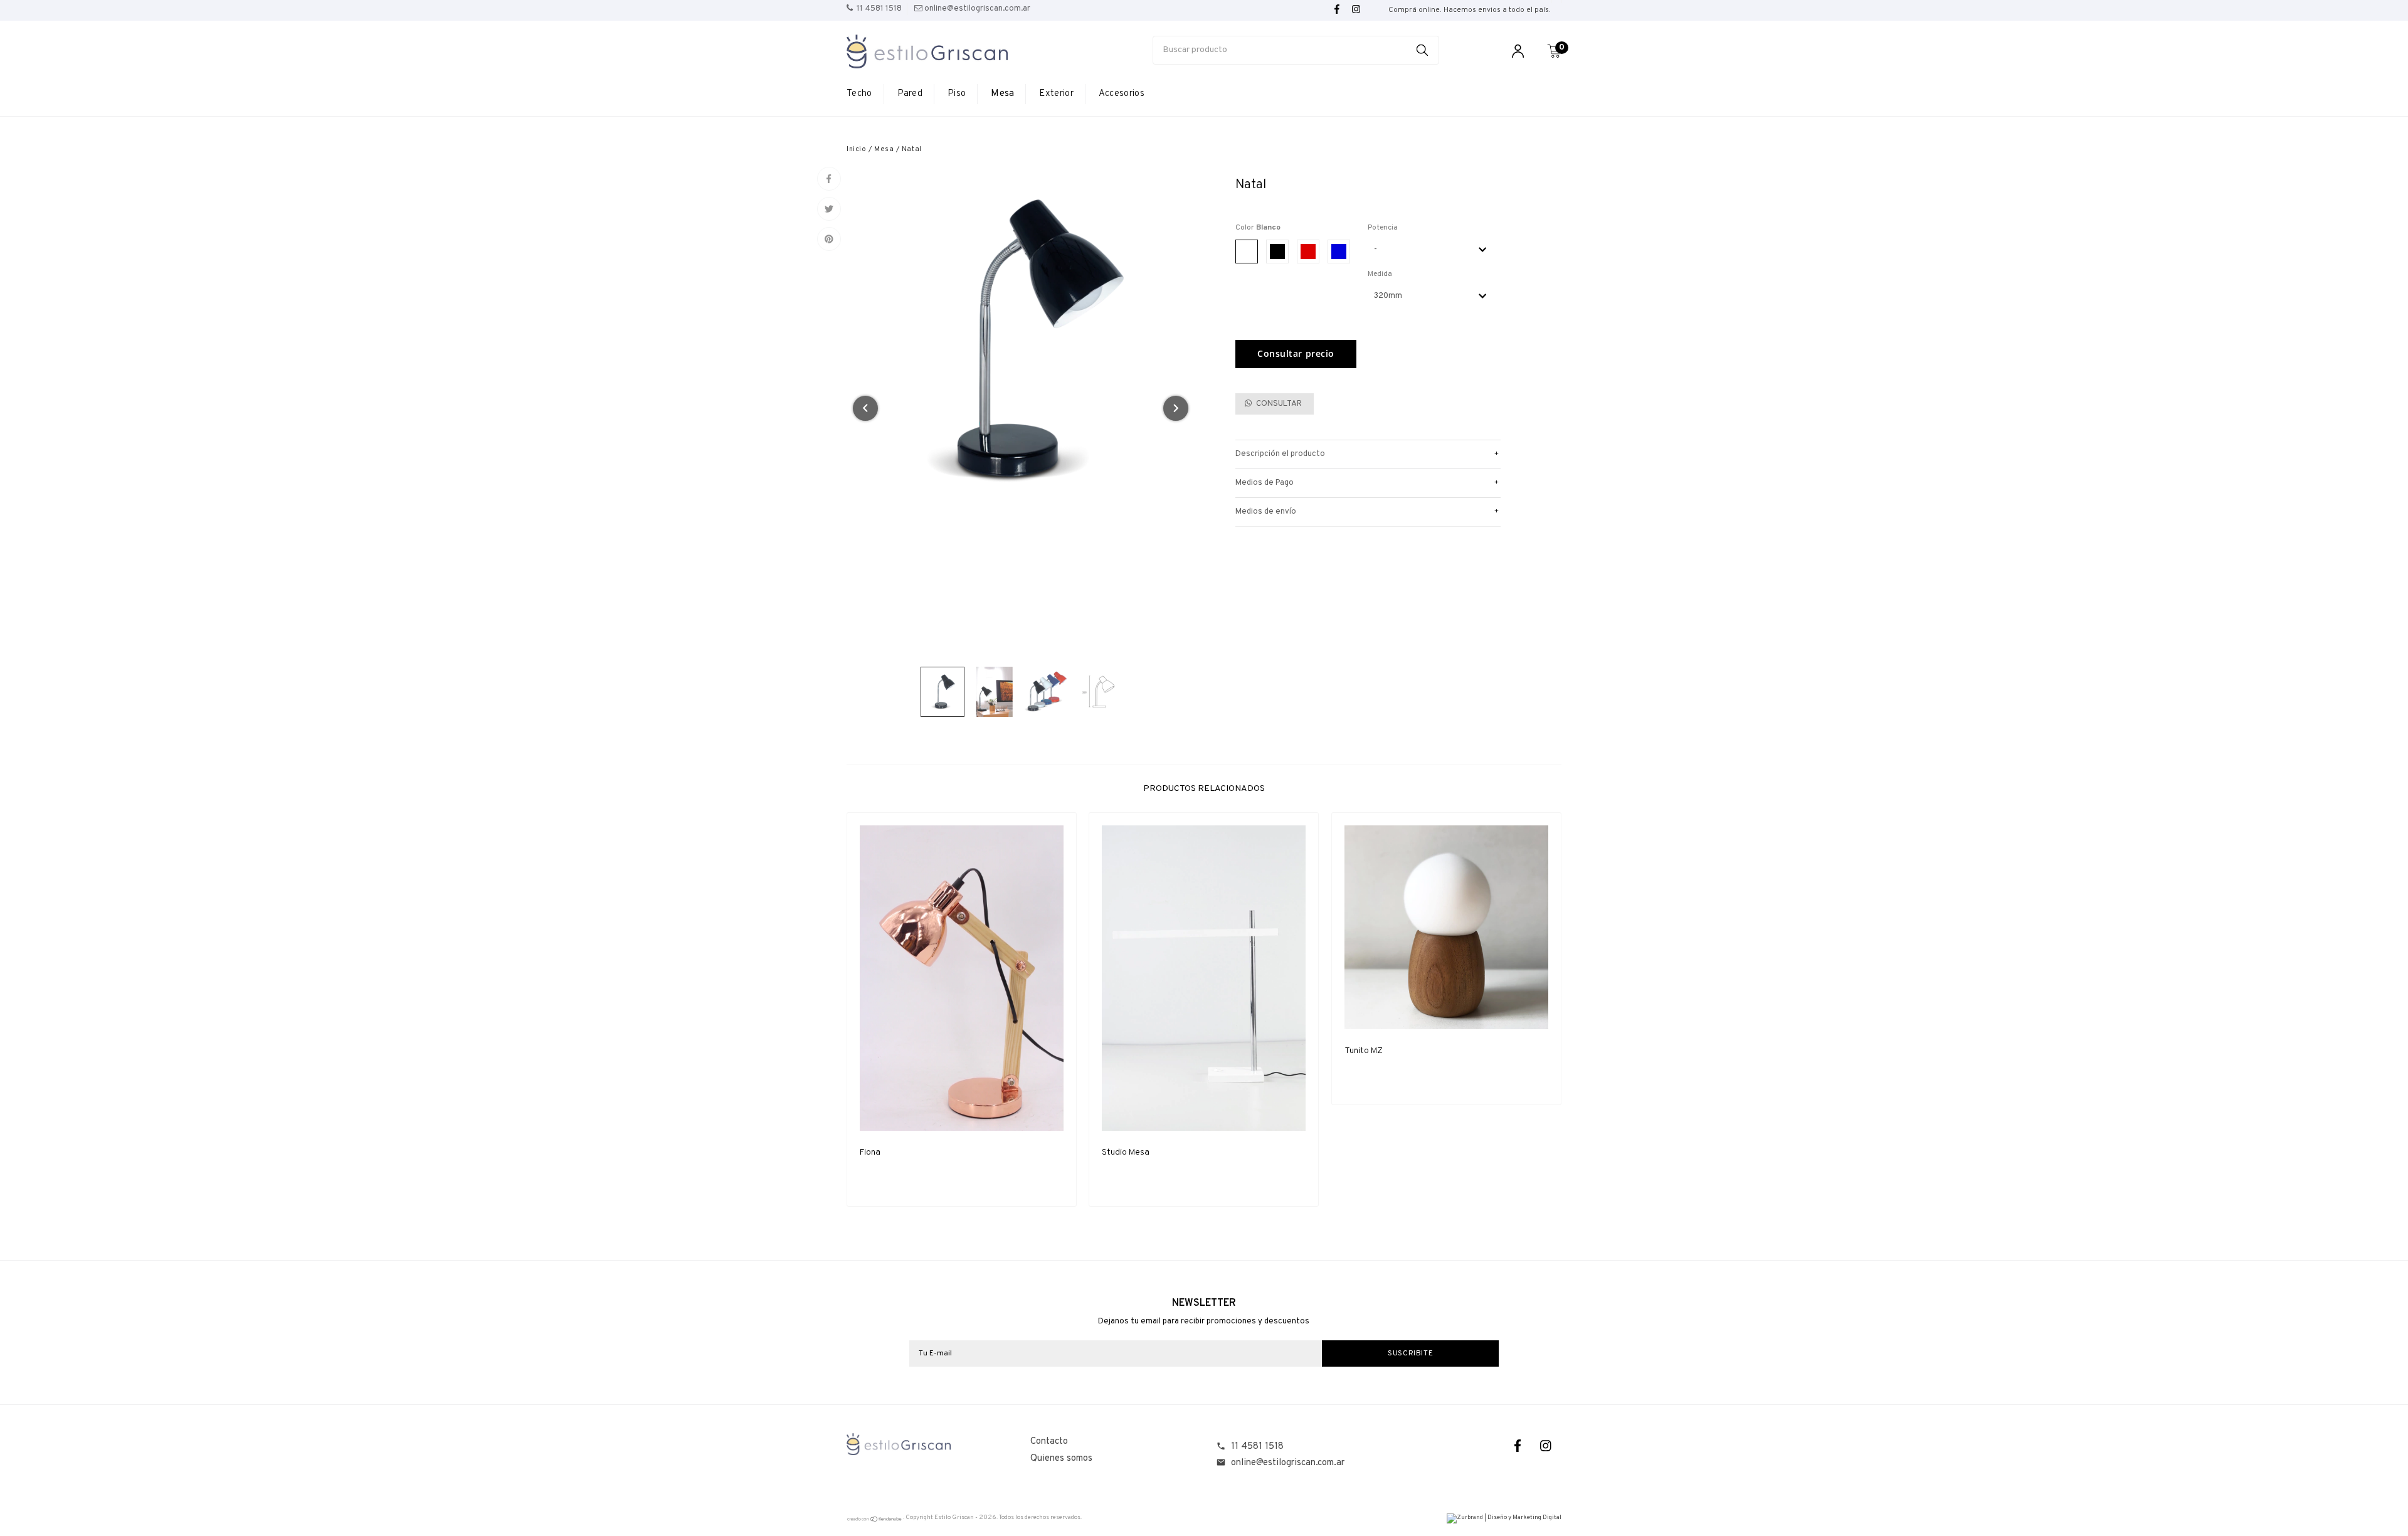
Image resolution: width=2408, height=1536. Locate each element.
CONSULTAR (1278, 404)
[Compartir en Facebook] (829, 179)
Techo (859, 94)
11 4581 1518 (1257, 1447)
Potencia (1383, 228)
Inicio (856, 149)
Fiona (870, 1152)
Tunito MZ (1364, 1051)
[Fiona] (962, 978)
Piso (957, 94)
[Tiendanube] (875, 1521)
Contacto (1049, 1442)
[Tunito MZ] (1446, 927)
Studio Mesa (1126, 1152)
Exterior (1056, 94)
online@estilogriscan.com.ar (1288, 1463)
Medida (1380, 274)
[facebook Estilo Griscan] (1337, 10)
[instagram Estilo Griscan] (1356, 10)
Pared (910, 94)
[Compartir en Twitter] (829, 209)
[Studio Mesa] (1204, 978)
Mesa (1002, 94)
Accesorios (1122, 94)
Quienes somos (1061, 1459)
